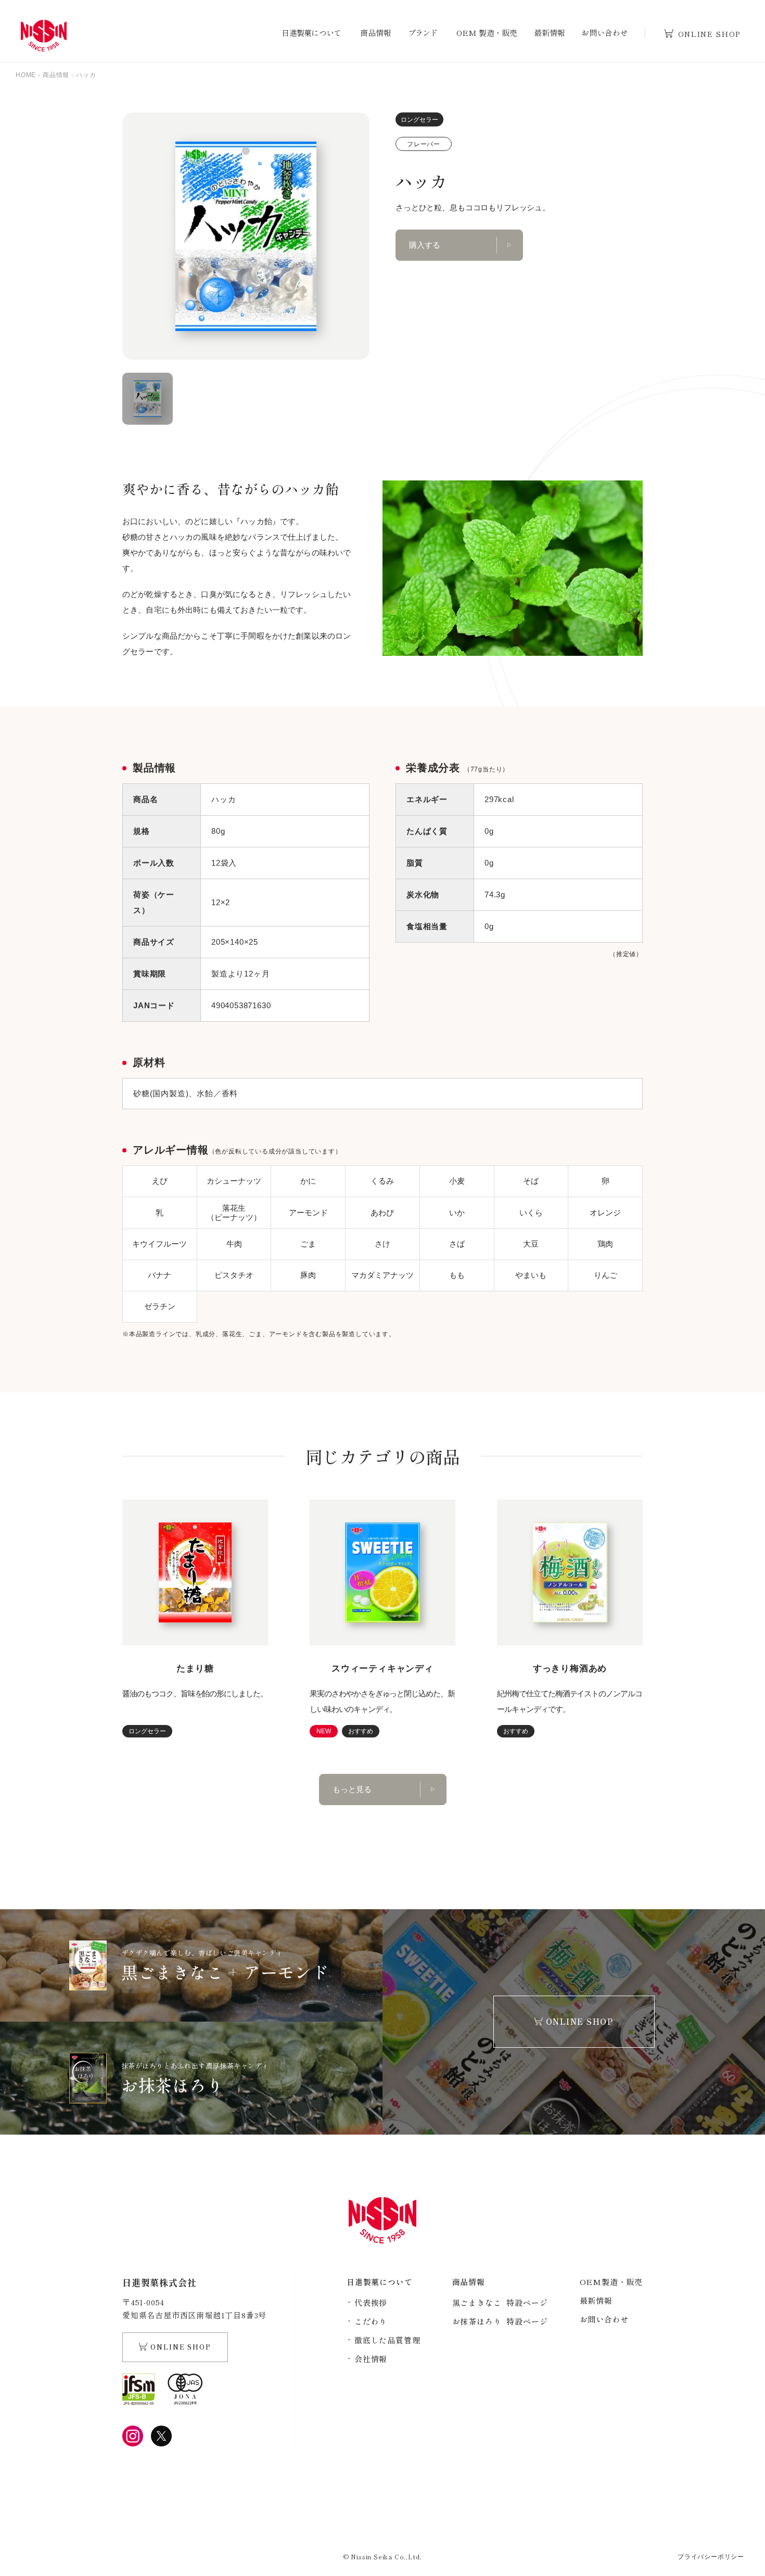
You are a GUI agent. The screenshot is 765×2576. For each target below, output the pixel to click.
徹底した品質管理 (387, 2340)
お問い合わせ (604, 33)
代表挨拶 (371, 2302)
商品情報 (375, 33)
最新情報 (549, 33)
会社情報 (371, 2359)
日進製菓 (44, 36)
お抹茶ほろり (500, 2321)
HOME (26, 75)
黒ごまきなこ (500, 2302)
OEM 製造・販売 (487, 33)
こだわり (371, 2321)
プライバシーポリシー (711, 2557)
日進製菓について (311, 33)
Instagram (133, 2436)
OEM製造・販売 (611, 2282)
